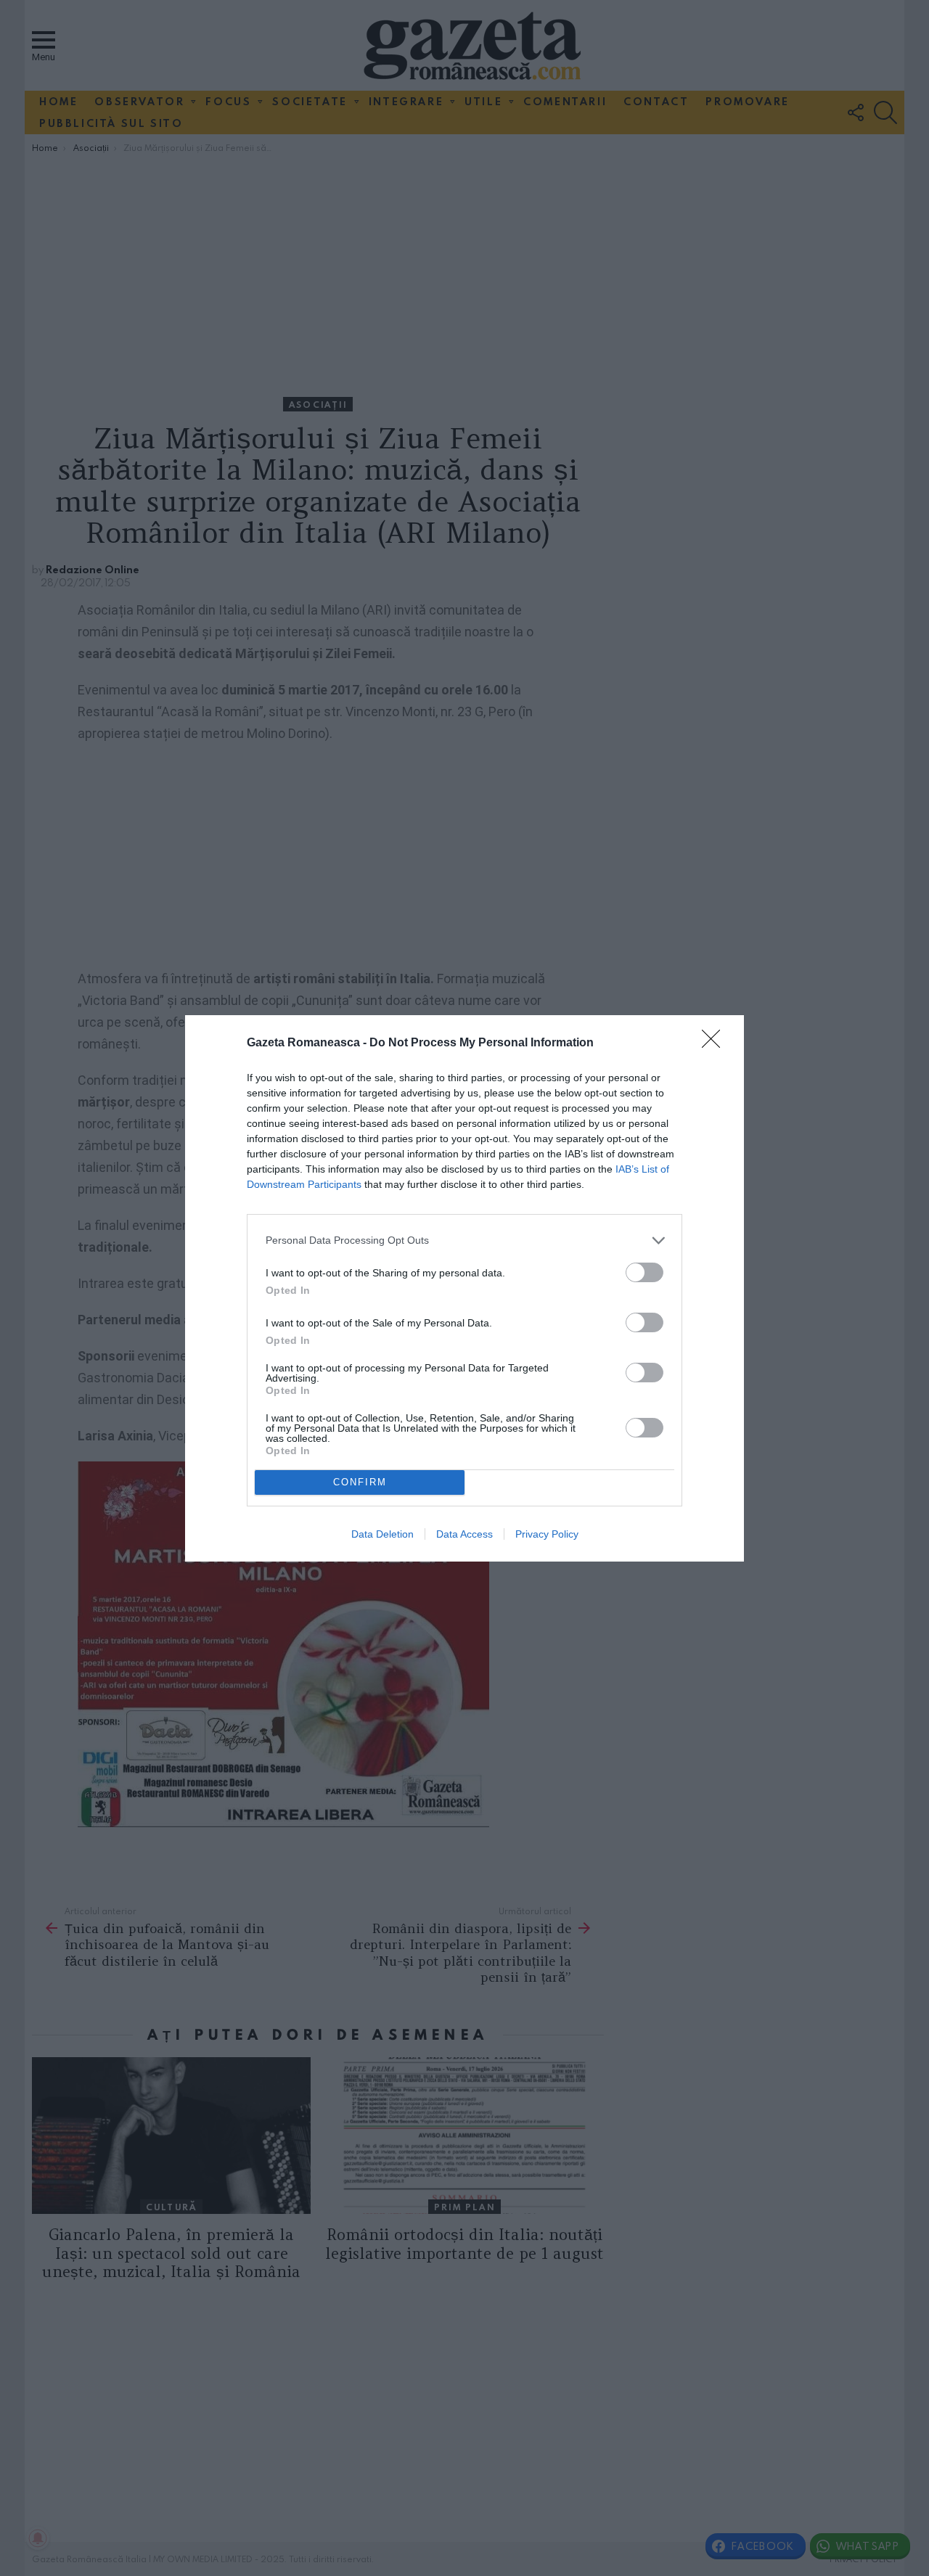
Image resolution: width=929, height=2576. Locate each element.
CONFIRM (360, 1482)
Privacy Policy (547, 1534)
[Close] (716, 1043)
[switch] (644, 1272)
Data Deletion (382, 1534)
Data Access (464, 1534)
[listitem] (464, 1240)
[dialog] (464, 1288)
